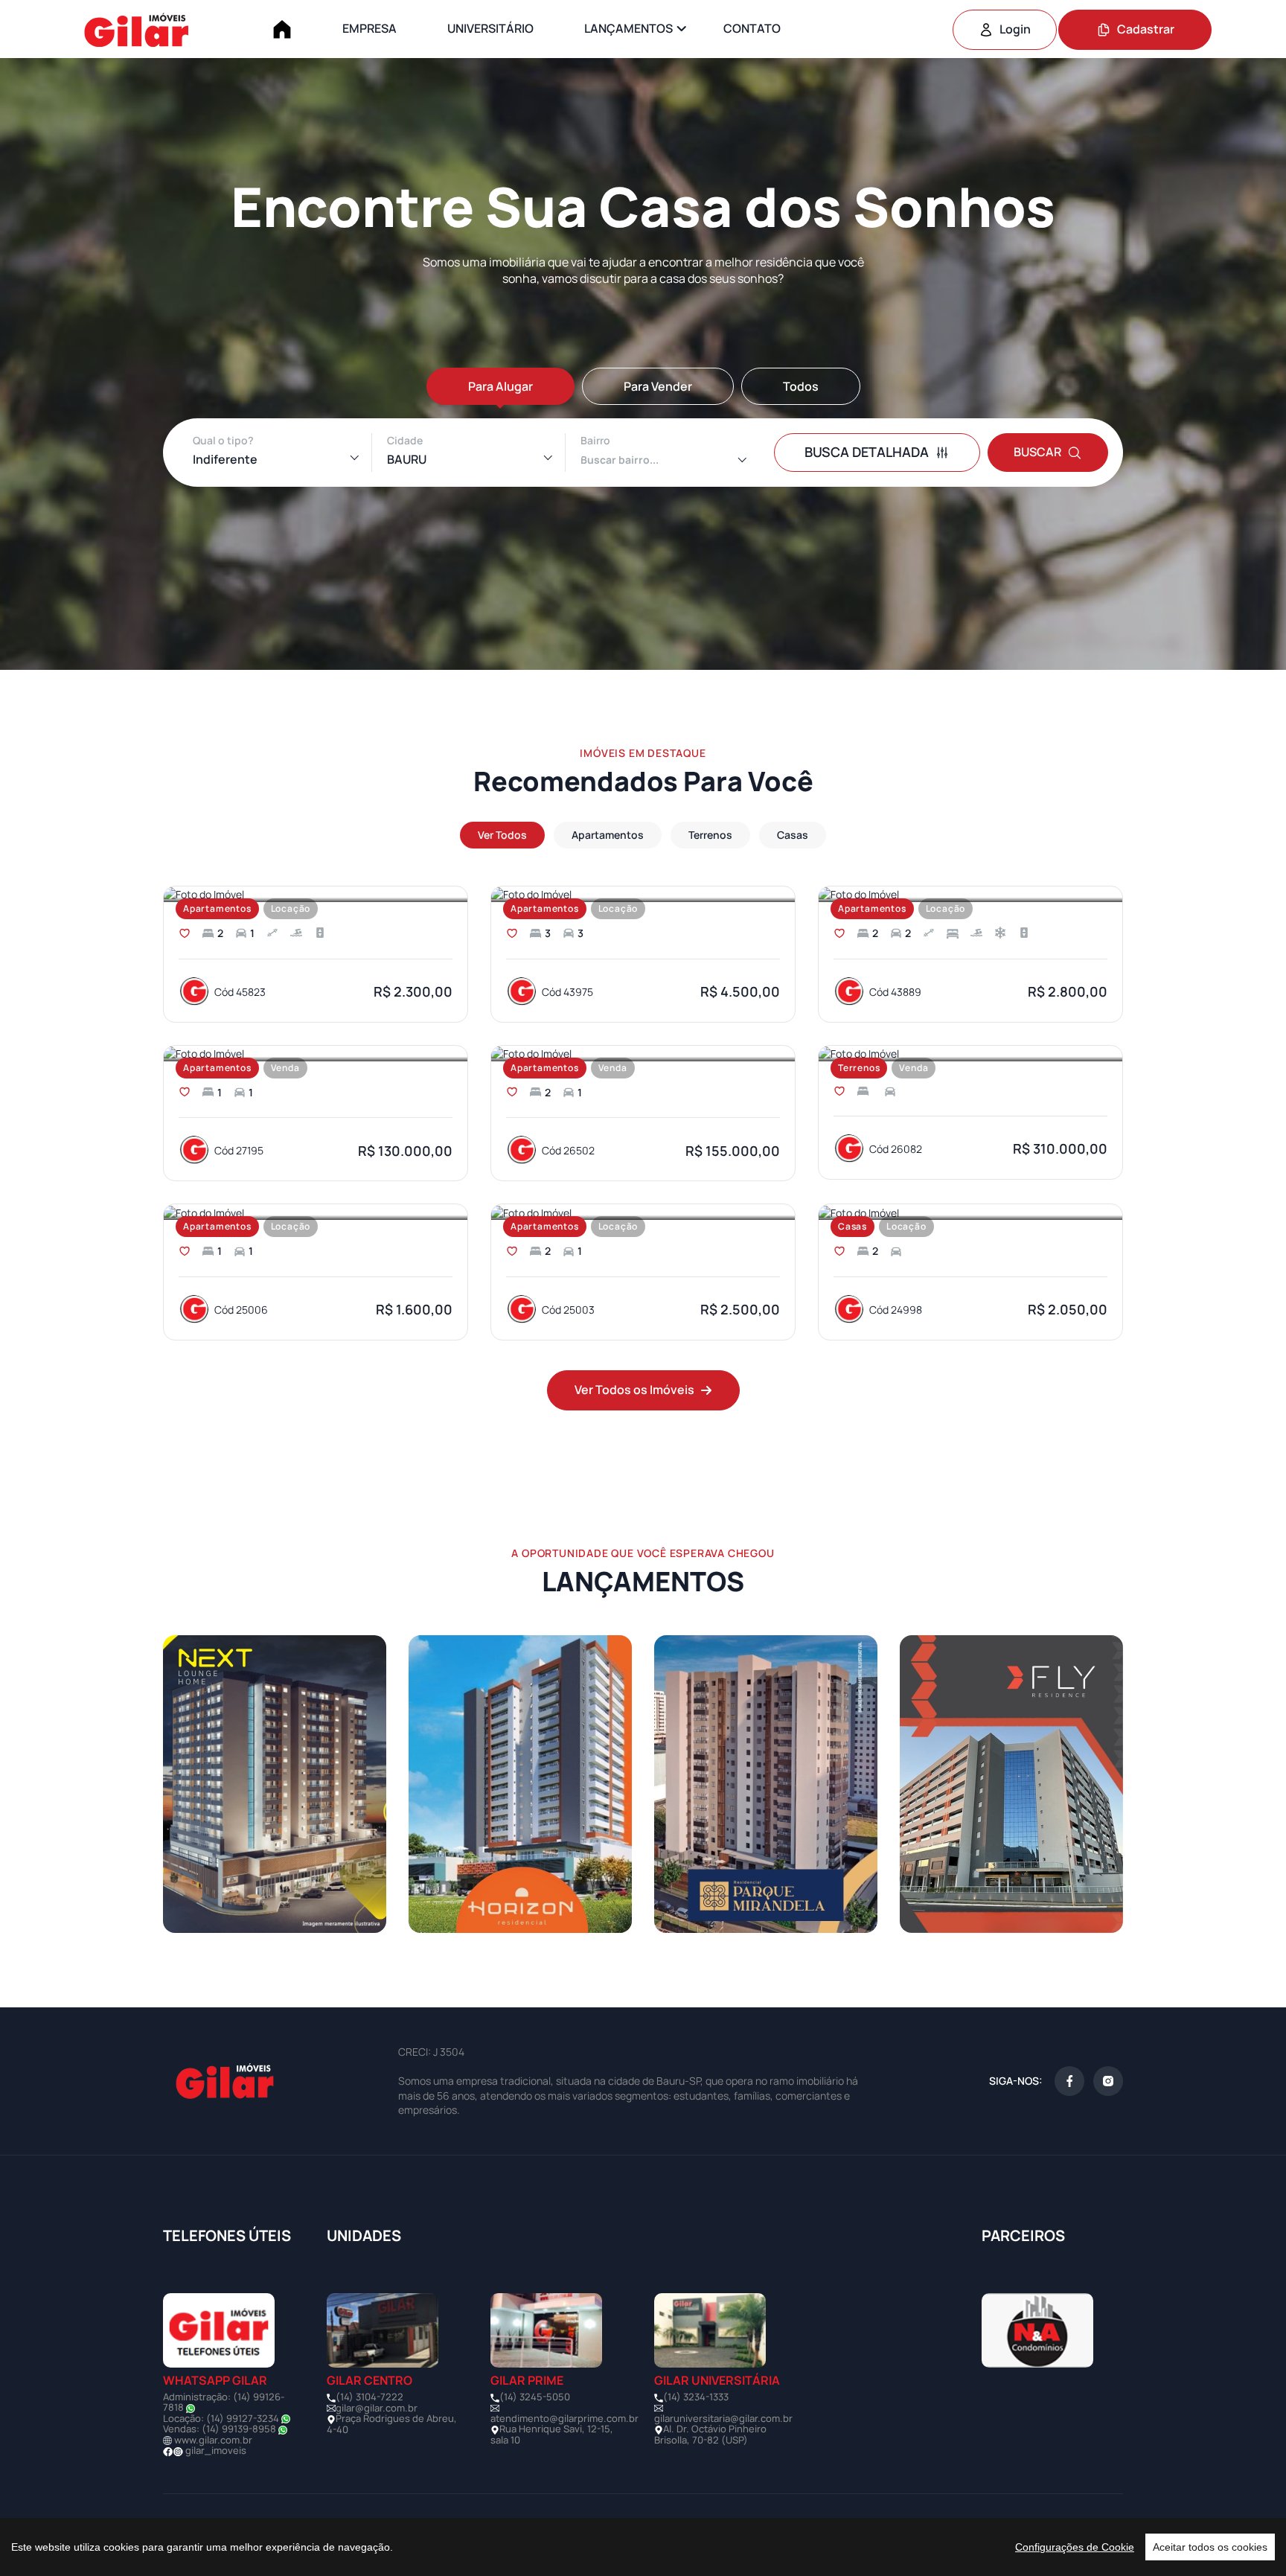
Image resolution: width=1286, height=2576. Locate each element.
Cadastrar (1146, 29)
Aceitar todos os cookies (1210, 2547)
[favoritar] (185, 933)
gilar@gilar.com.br (377, 2408)
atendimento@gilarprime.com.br (564, 2418)
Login (1015, 29)
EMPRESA (370, 28)
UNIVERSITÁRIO (490, 28)
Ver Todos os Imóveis (634, 1390)
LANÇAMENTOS (628, 28)
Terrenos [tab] (710, 835)
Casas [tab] (793, 835)
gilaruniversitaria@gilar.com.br (723, 2418)
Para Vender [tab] (658, 386)
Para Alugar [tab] (500, 386)
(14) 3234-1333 (696, 2397)
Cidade (405, 440)
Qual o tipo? (223, 440)
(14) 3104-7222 (370, 2397)
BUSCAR (1037, 452)
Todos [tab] (801, 386)
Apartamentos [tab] (608, 835)
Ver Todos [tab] (502, 835)
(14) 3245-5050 (535, 2397)
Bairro (595, 440)
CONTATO (752, 28)
